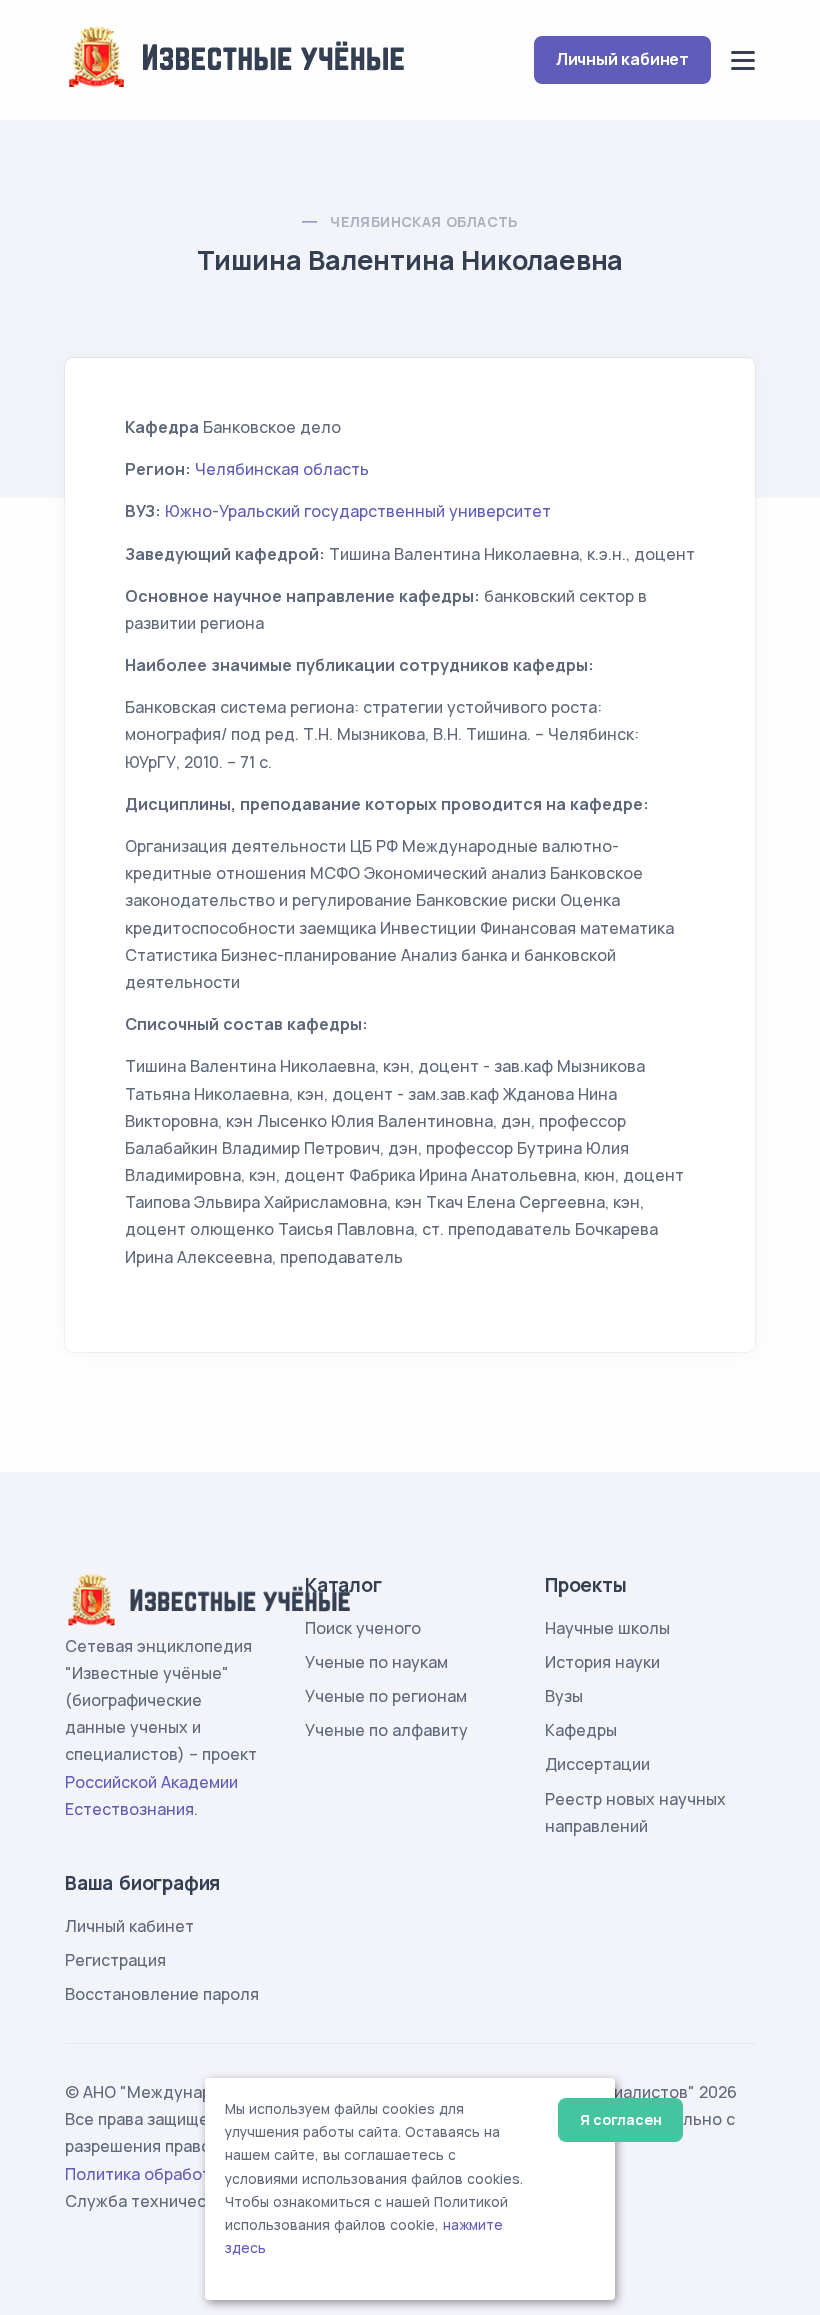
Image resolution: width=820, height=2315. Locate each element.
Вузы (564, 1696)
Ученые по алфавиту (386, 1730)
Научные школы (607, 1628)
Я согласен (620, 2119)
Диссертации (597, 1764)
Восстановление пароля (162, 1994)
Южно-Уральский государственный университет (358, 511)
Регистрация (115, 1960)
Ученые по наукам (376, 1662)
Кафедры (581, 1730)
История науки (602, 1662)
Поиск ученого (363, 1628)
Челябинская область (424, 221)
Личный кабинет (622, 59)
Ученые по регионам (386, 1696)
